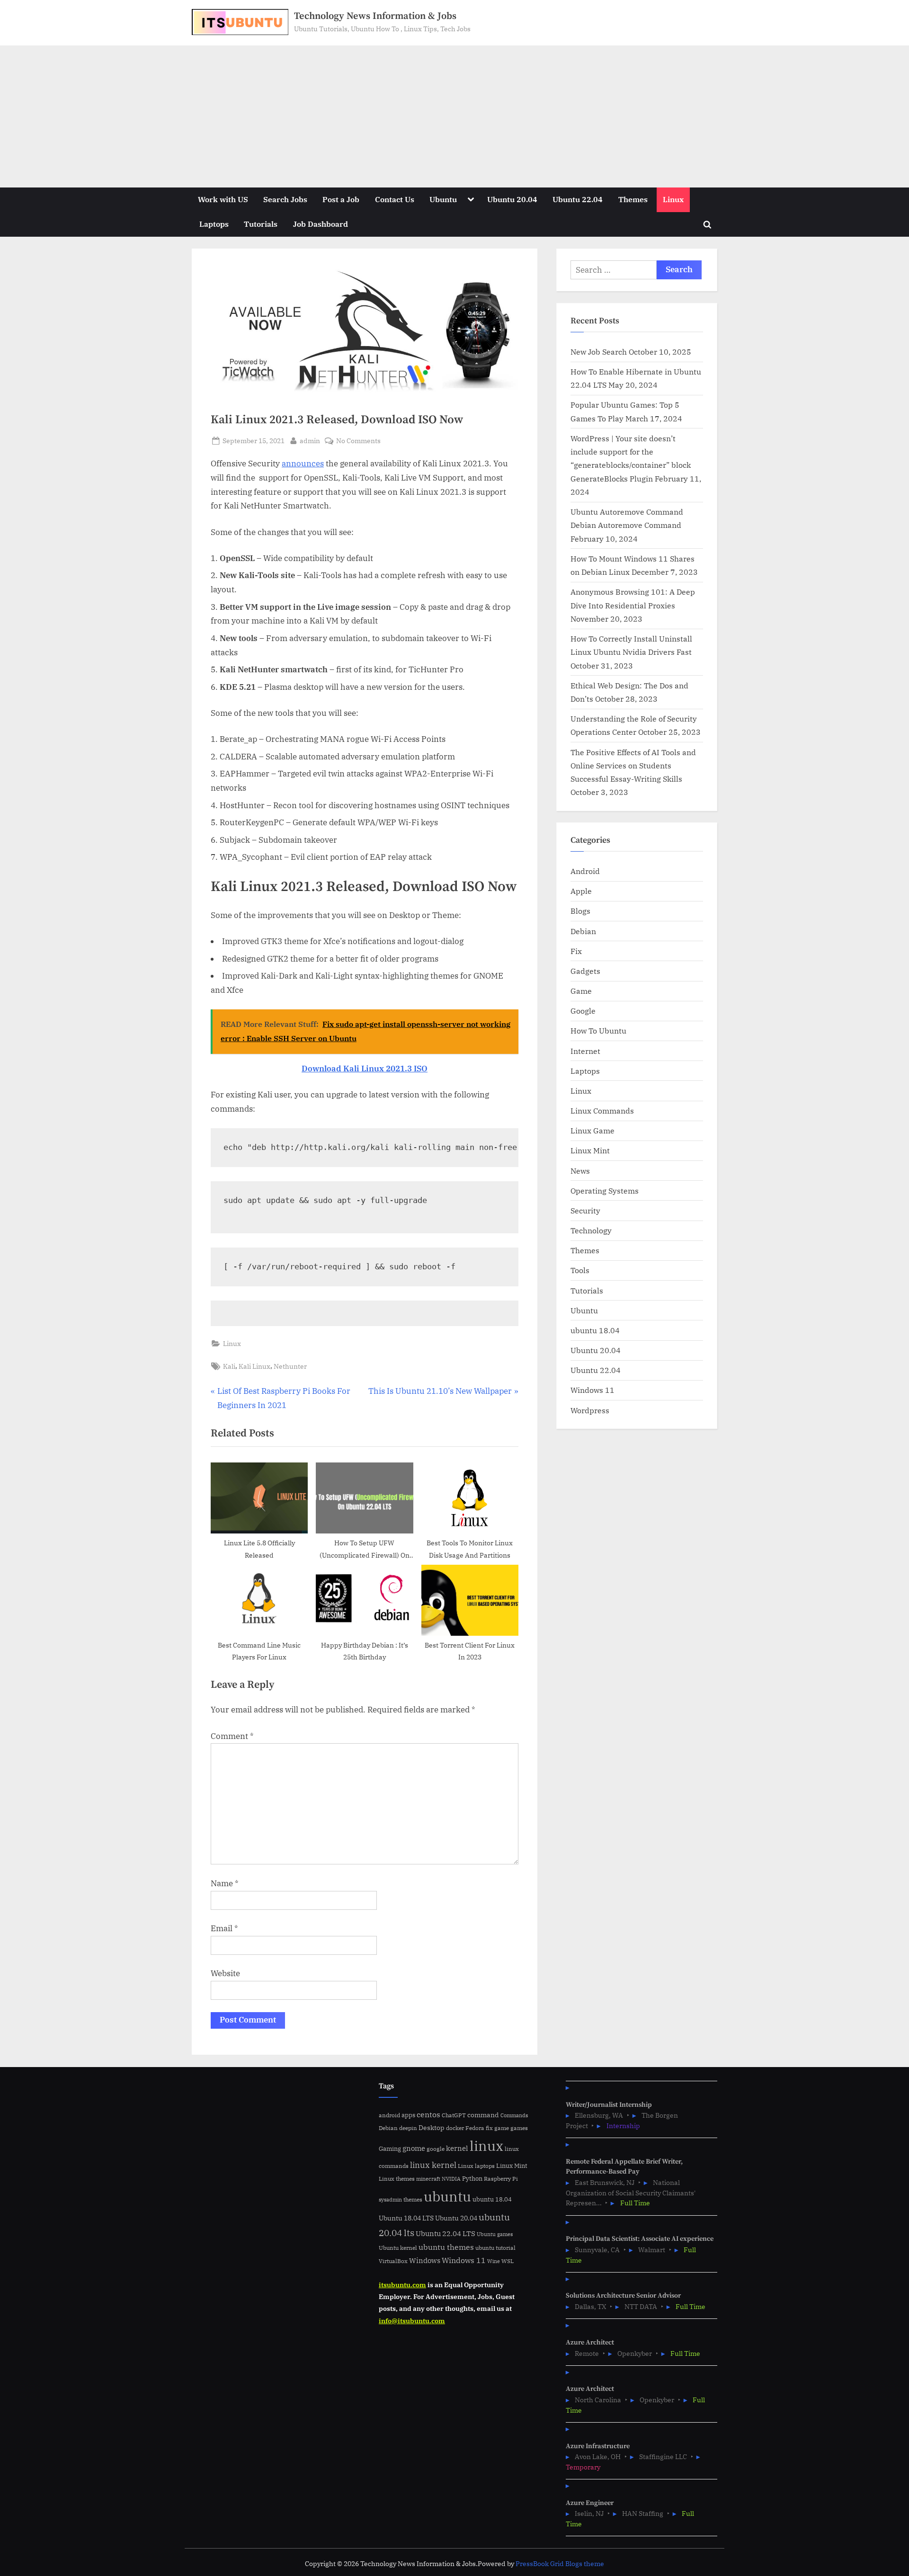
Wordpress (590, 1410)
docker (455, 2128)
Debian (583, 931)
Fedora (475, 2128)
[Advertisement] (454, 116)
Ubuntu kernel (398, 2248)
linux (486, 2146)
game (502, 2128)
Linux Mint (590, 1150)
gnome (414, 2148)
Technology (591, 1230)
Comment (232, 1736)
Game (581, 991)
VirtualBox (393, 2261)
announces (303, 464)
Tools (580, 1270)
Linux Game (593, 1130)
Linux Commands (602, 1110)
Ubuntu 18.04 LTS (406, 2218)
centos (428, 2114)
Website (225, 1973)
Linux (673, 199)
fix (489, 2128)
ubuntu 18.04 (595, 1330)
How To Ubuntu (598, 1030)
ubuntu (447, 2196)
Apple (581, 891)
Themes (633, 199)
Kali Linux (254, 1366)
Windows (425, 2260)
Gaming (390, 2149)
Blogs (580, 911)
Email (224, 1928)
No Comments (358, 441)
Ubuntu (443, 199)
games (519, 2128)
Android (585, 871)
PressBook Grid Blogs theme (560, 2564)
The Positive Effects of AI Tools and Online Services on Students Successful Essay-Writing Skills (633, 766)
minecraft (428, 2179)
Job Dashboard (321, 224)
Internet (585, 1051)
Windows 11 (593, 1390)
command (483, 2115)
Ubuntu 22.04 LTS (446, 2233)
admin (310, 440)
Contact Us (395, 199)
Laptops (214, 224)
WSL (508, 2261)
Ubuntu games (495, 2234)
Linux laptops (476, 2166)
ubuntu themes (446, 2247)
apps (408, 2115)
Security (585, 1210)
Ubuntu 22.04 (578, 199)
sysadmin (390, 2200)
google (436, 2149)
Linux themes (397, 2178)
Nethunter (290, 1366)
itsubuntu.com (402, 2285)
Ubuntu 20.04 (512, 199)
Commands (514, 2115)
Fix (576, 951)
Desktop (432, 2127)
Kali (229, 1366)
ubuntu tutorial (495, 2248)
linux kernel (433, 2165)
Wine (494, 2261)
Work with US (223, 199)
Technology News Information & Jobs (375, 16)
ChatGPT (454, 2115)
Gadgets (585, 971)
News (580, 1171)
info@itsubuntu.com (412, 2321)
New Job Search (599, 352)
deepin (408, 2128)
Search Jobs (285, 199)
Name (225, 1883)
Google (583, 1011)
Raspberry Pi (501, 2179)
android (389, 2115)
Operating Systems (605, 1190)
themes (413, 2199)
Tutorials (261, 224)
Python (472, 2179)
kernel (457, 2148)
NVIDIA (451, 2179)
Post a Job (341, 199)
